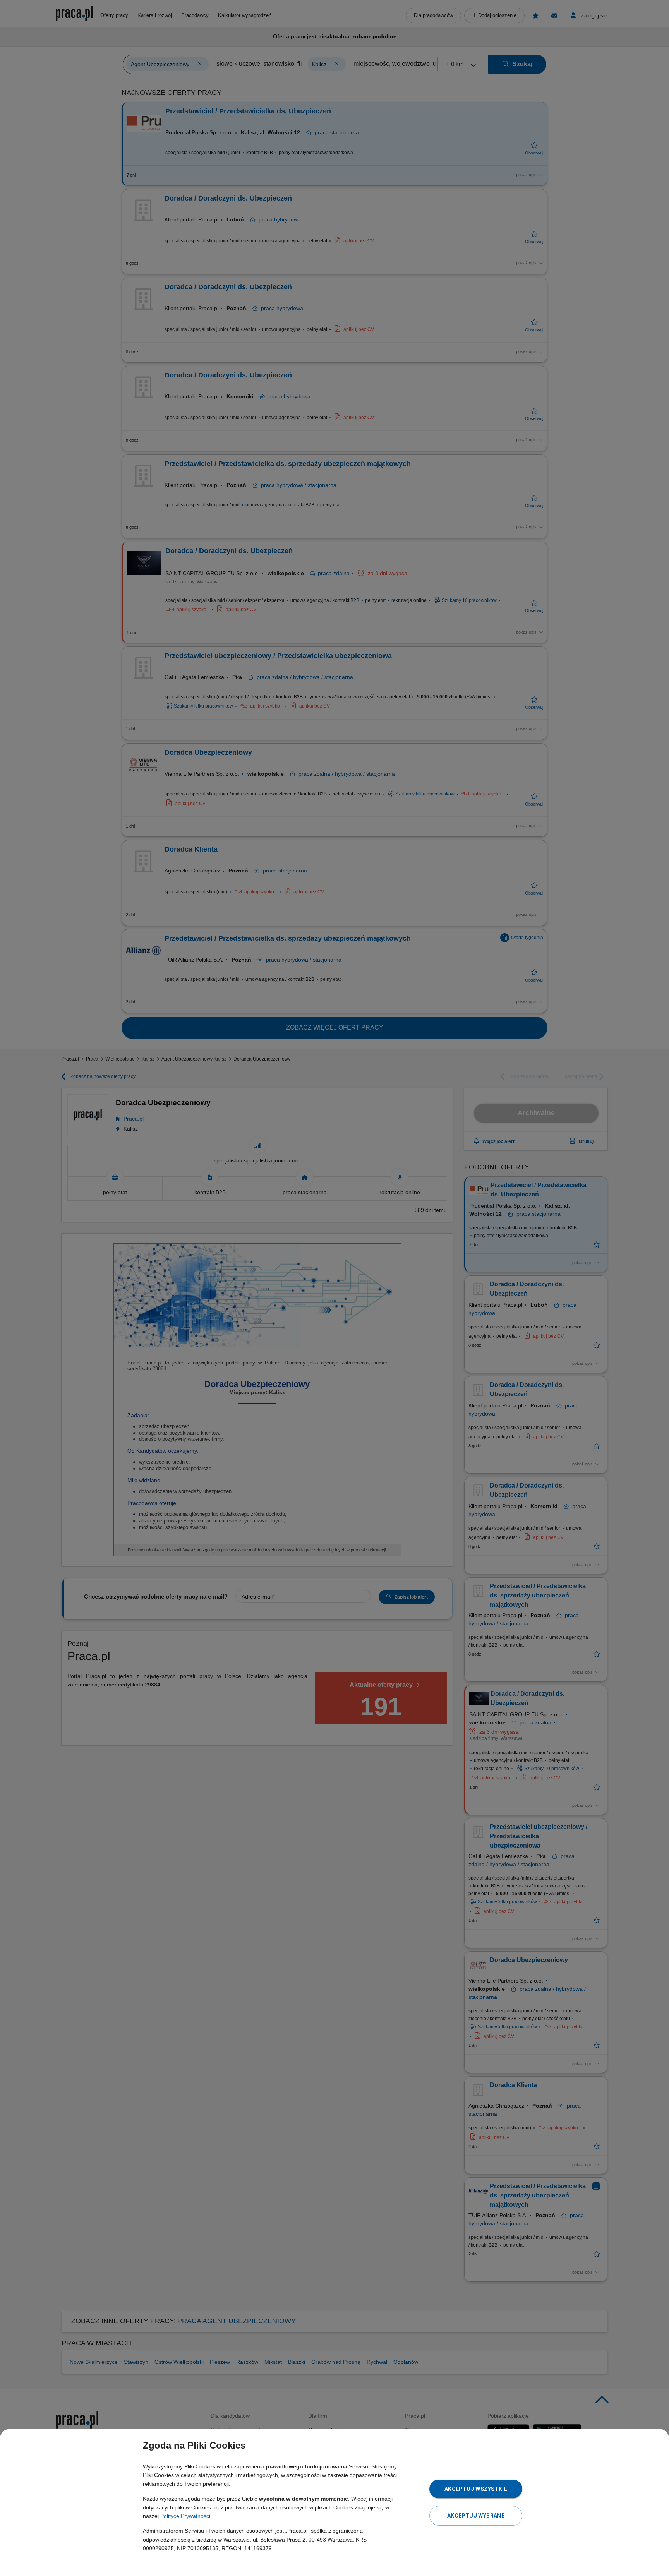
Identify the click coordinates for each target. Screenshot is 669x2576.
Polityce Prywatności (185, 2516)
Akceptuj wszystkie (476, 2489)
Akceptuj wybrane (476, 2516)
